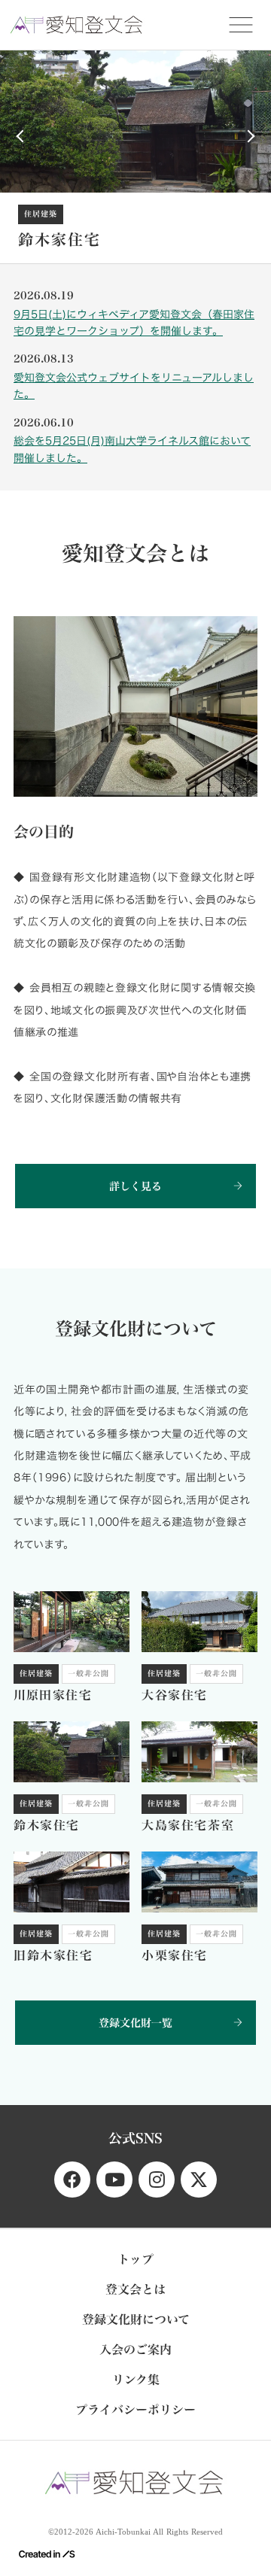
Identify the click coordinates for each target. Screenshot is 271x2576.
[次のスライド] (249, 136)
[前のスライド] (23, 136)
